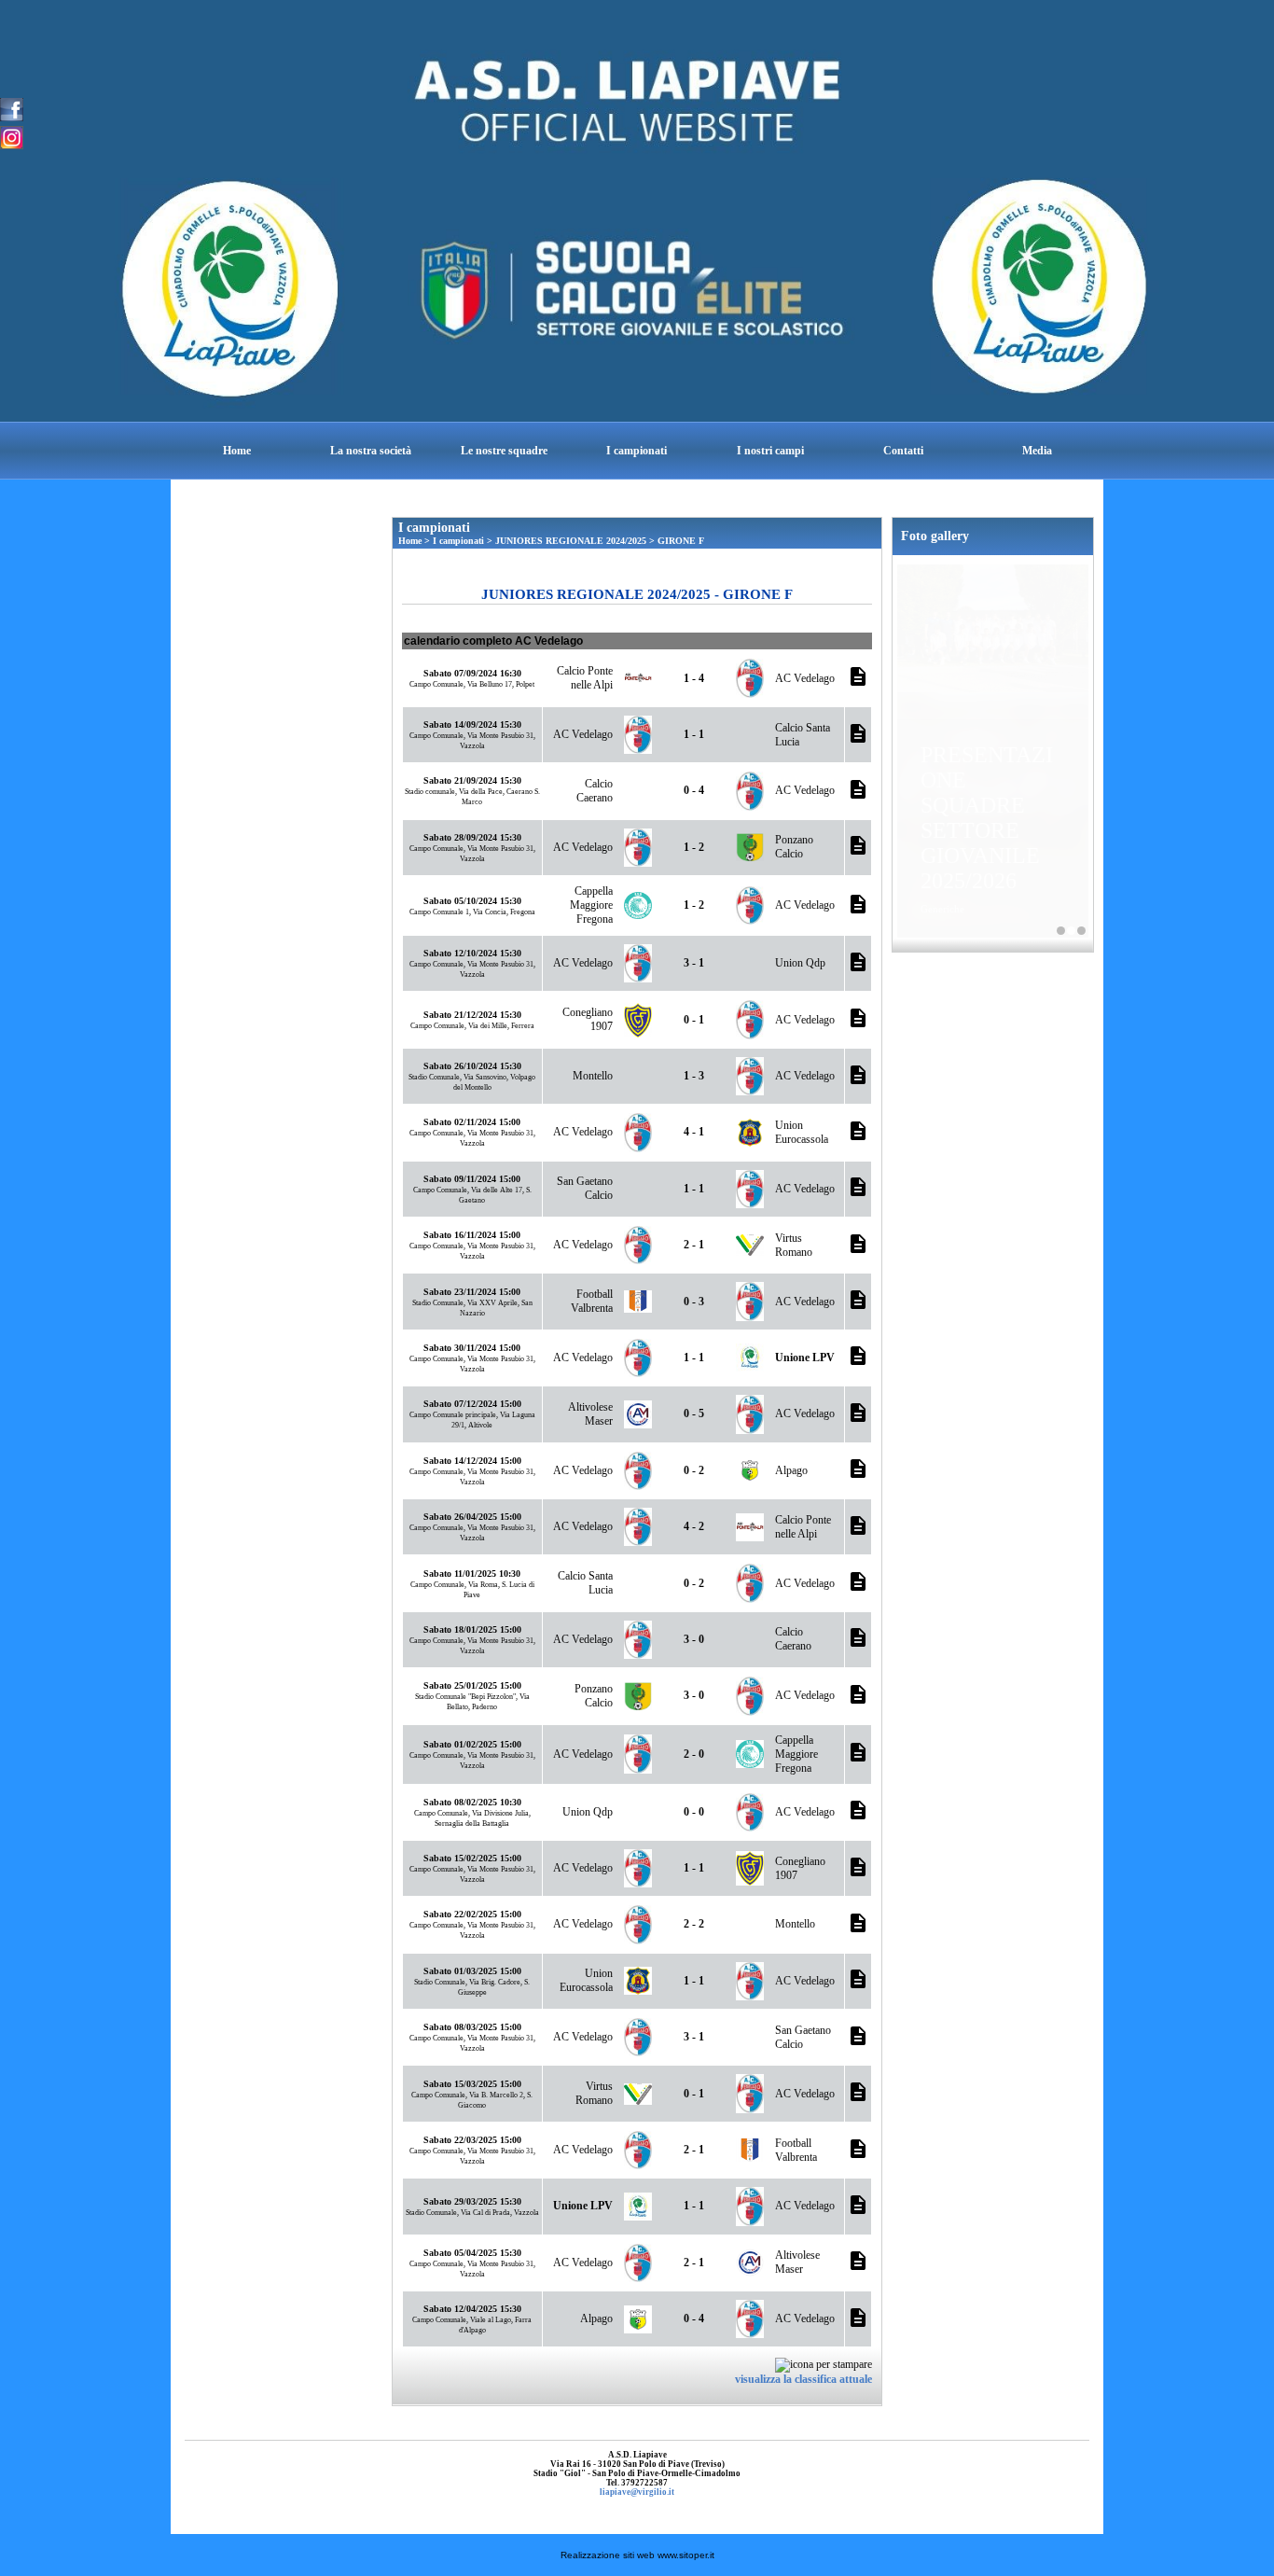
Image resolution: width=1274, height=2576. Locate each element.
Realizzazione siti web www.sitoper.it (637, 2555)
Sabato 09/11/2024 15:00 (472, 1179)
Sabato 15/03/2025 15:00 (472, 2084)
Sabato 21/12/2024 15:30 (472, 1015)
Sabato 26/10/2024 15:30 (472, 1066)
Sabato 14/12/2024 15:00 (472, 1461)
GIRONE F (681, 541)
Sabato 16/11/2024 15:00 (472, 1235)
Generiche (942, 909)
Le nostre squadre (504, 451)
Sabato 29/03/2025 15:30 (472, 2201)
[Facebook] (12, 108)
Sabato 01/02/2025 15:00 (472, 1744)
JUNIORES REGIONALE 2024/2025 (571, 541)
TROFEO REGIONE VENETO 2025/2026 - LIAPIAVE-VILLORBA (1081, 931)
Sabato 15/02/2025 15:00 (472, 1858)
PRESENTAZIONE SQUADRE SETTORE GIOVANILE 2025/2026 (987, 818)
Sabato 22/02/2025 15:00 (472, 1914)
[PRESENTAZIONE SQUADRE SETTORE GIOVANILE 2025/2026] (993, 631)
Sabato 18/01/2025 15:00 (472, 1629)
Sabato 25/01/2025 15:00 (472, 1685)
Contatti (903, 451)
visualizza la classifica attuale (803, 2379)
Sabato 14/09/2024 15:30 (472, 724)
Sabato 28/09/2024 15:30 (472, 837)
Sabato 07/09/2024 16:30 (472, 673)
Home (237, 451)
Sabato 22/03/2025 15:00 (472, 2140)
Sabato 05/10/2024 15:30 (472, 901)
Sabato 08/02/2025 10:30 (472, 1802)
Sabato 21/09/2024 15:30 (472, 780)
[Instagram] (12, 136)
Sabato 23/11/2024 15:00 (472, 1292)
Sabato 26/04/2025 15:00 (472, 1517)
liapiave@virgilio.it (637, 2492)
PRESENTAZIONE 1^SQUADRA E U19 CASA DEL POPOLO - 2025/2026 (1061, 931)
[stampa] (824, 2363)
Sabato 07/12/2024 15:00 (472, 1404)
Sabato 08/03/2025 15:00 (472, 2027)
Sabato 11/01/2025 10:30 (472, 1573)
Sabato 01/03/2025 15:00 (472, 1971)
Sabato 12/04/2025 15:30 (472, 2309)
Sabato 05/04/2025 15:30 (472, 2253)
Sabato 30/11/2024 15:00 (472, 1348)
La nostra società (371, 451)
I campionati (637, 451)
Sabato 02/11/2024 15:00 (472, 1122)
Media (1037, 451)
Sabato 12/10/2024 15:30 (472, 953)
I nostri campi (770, 451)
